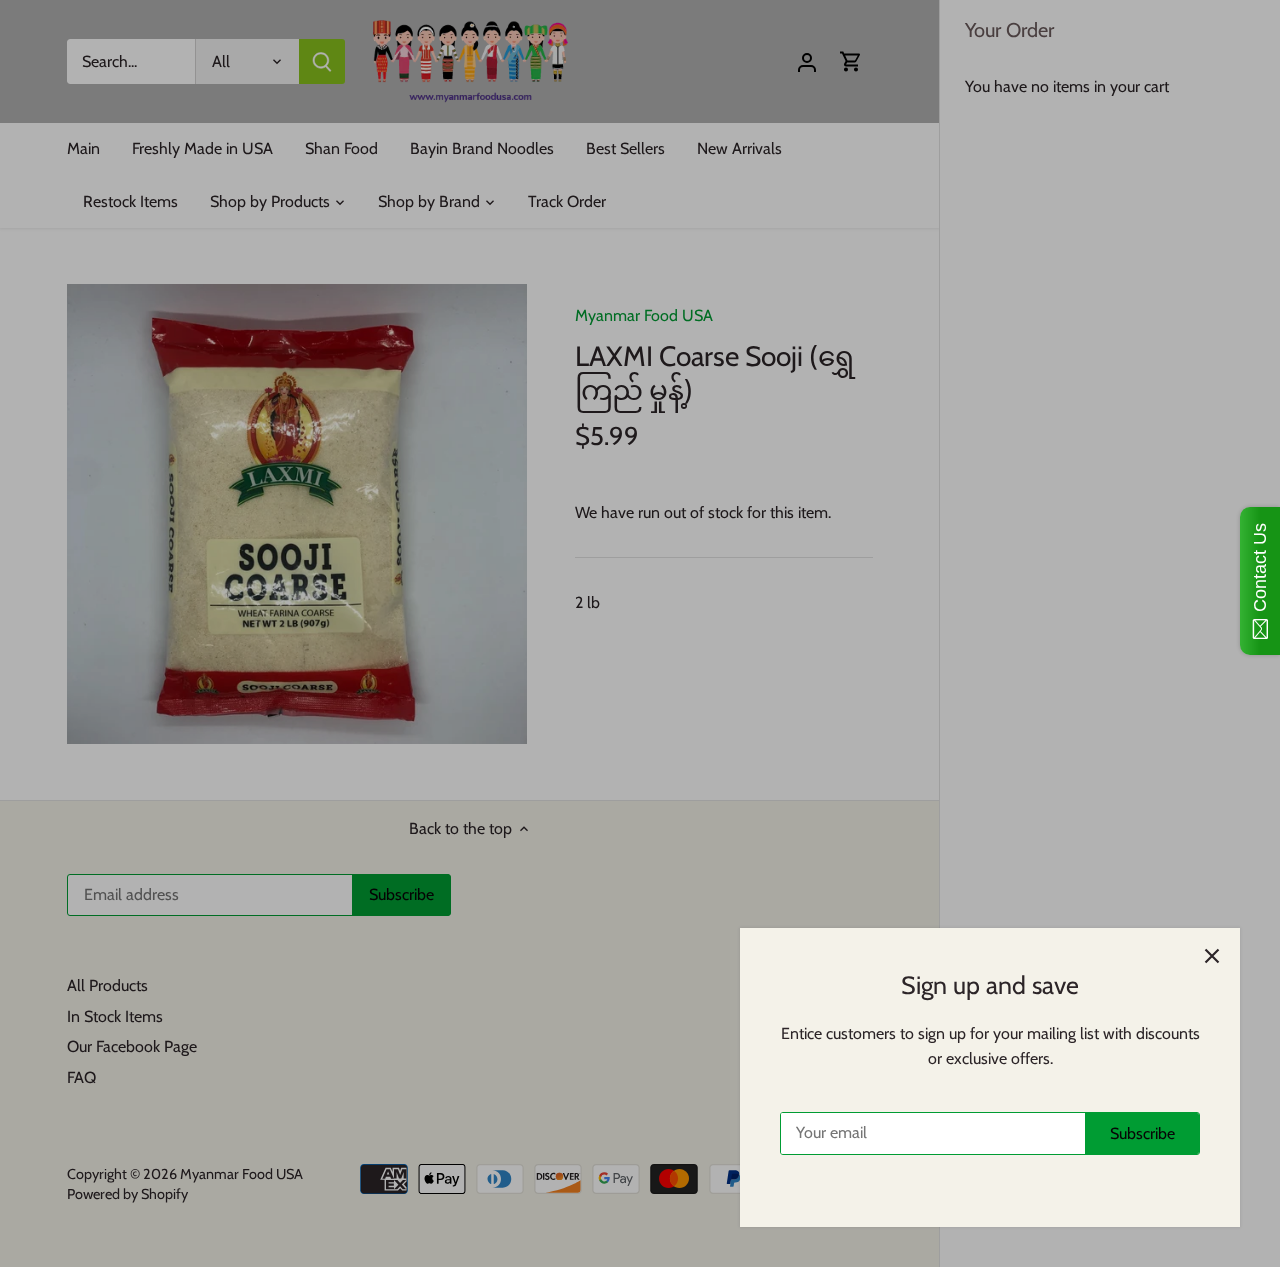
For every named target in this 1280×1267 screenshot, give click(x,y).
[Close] (1212, 956)
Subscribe (1142, 1133)
